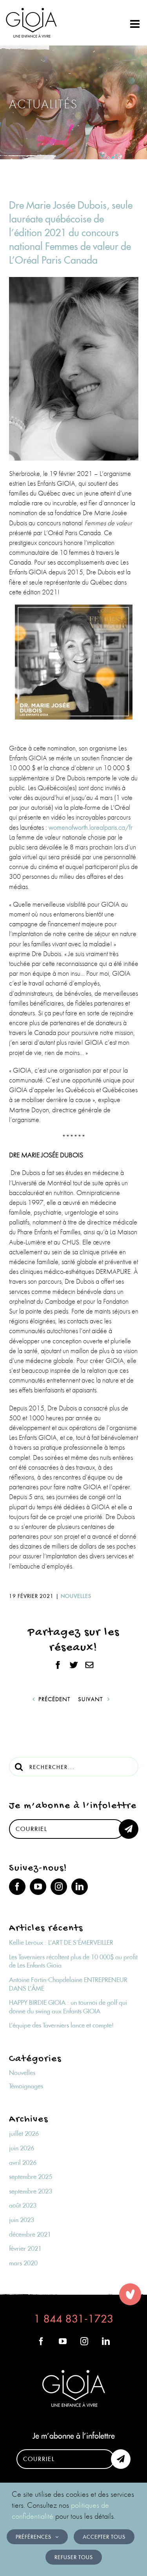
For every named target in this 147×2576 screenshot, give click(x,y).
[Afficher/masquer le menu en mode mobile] (136, 24)
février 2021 (25, 2248)
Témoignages (26, 2086)
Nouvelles (76, 1596)
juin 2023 (22, 2220)
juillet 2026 (24, 2133)
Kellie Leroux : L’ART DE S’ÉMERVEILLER (61, 1942)
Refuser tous (74, 2557)
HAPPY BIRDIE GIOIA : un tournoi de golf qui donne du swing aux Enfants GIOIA (68, 2007)
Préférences (34, 2537)
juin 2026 (22, 2148)
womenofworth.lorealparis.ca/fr (91, 827)
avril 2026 (23, 2162)
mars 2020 (23, 2263)
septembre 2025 (31, 2177)
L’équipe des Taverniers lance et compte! (61, 2025)
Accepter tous (104, 2537)
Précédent (54, 1699)
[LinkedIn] (80, 1887)
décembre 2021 (30, 2234)
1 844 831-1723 (74, 2319)
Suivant (90, 1699)
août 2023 (23, 2205)
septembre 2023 (31, 2191)
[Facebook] (17, 1887)
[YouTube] (38, 1887)
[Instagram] (59, 1887)
